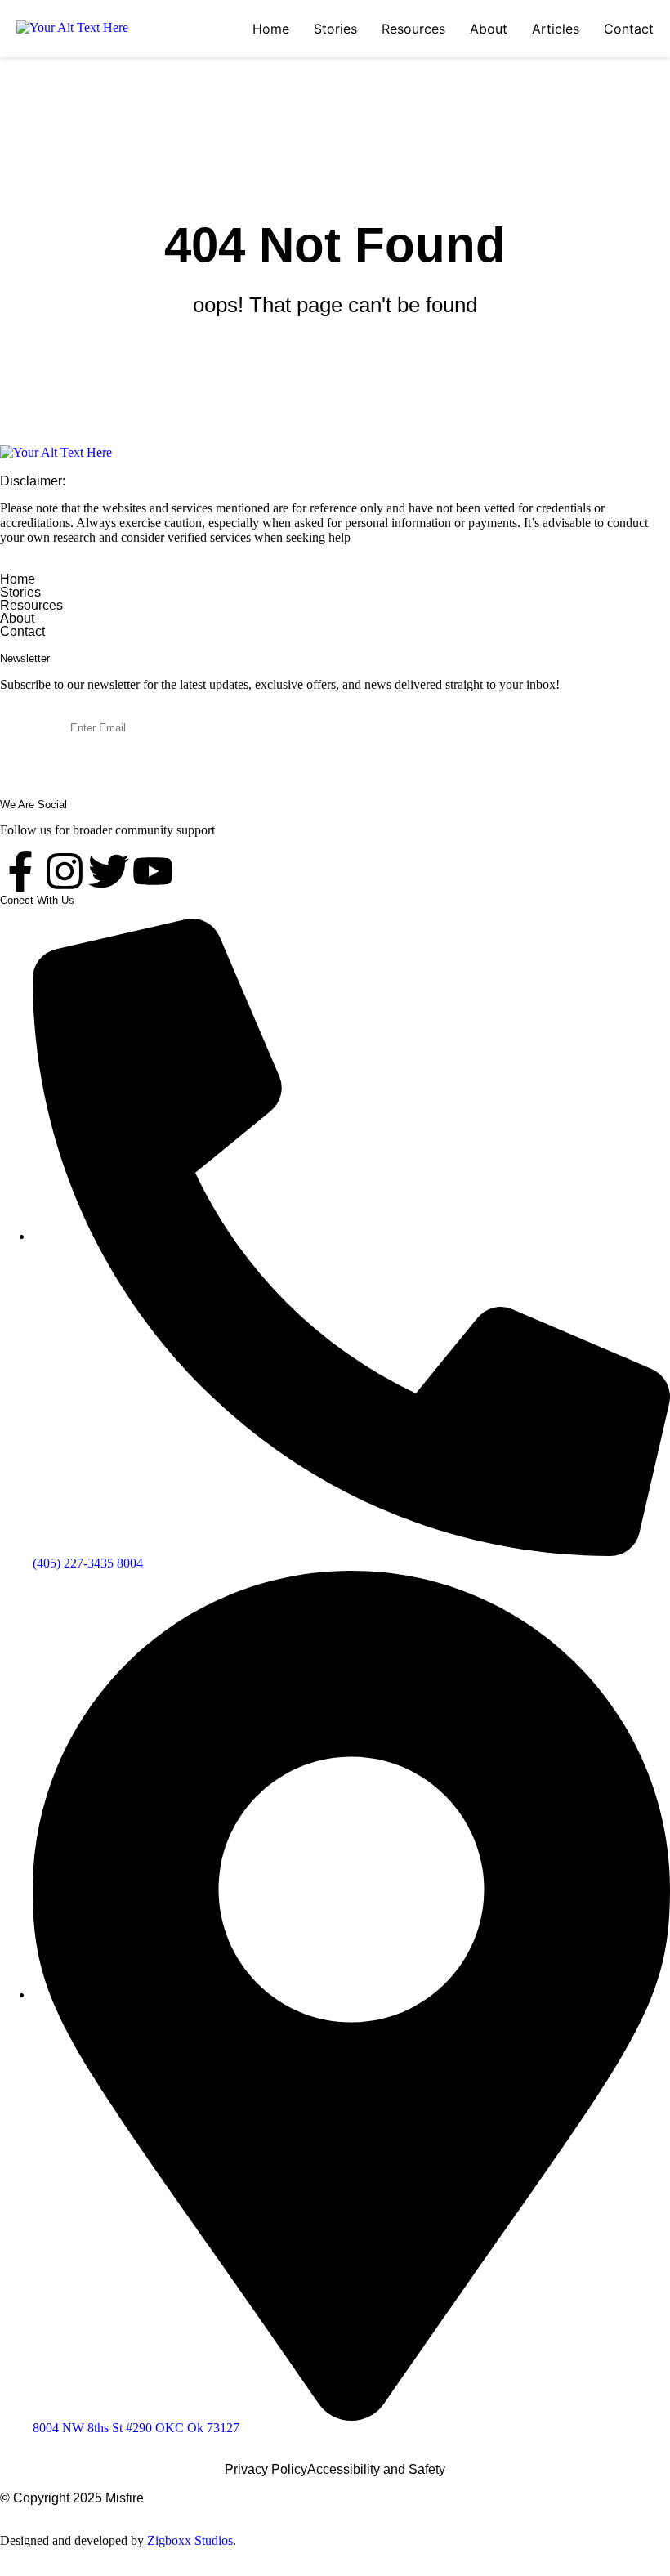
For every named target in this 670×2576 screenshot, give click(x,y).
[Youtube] (153, 871)
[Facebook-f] (20, 871)
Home (271, 29)
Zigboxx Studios (190, 2540)
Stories (335, 29)
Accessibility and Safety (376, 2470)
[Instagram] (65, 871)
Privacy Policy (266, 2470)
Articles (556, 29)
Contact (629, 29)
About (489, 29)
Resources (413, 29)
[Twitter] (109, 871)
